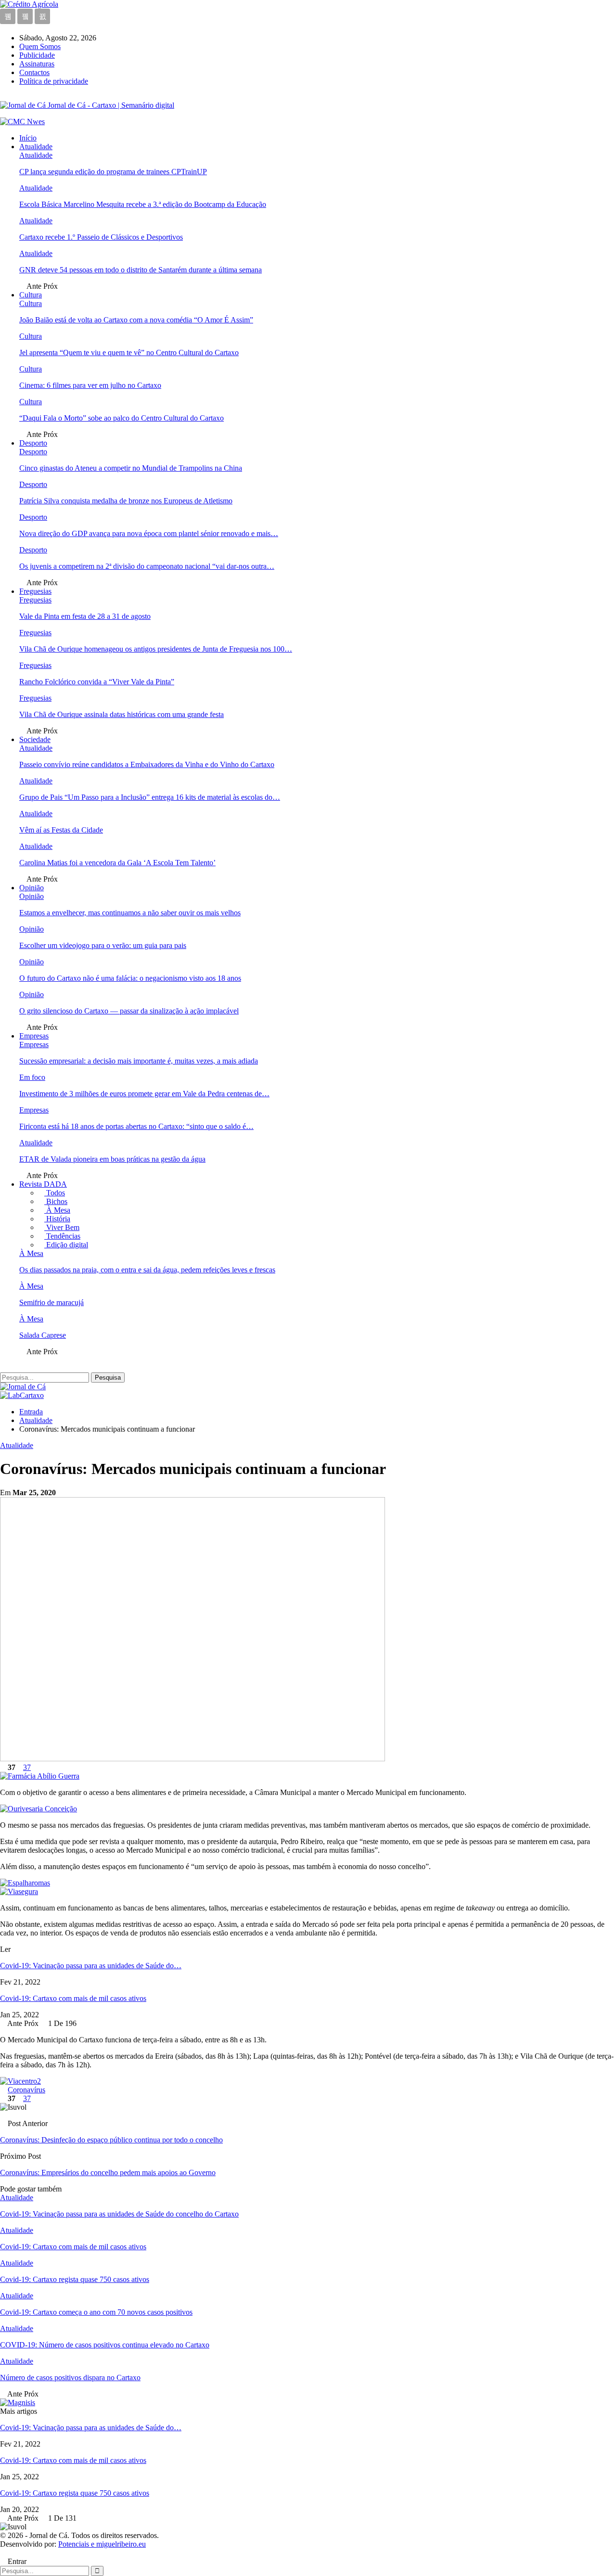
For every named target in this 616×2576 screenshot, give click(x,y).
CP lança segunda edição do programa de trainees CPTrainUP (113, 172)
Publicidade (37, 55)
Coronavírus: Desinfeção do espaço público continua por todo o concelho (111, 2140)
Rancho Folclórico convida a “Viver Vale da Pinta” (97, 682)
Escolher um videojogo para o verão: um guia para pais (103, 945)
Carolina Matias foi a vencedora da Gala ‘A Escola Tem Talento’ (117, 863)
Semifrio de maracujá (51, 1302)
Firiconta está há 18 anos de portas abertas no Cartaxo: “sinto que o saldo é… (136, 1126)
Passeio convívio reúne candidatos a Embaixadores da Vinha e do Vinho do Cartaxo (147, 764)
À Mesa (57, 1210)
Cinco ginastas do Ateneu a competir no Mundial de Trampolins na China (131, 468)
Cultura (31, 295)
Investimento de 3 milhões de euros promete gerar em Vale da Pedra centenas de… (144, 1094)
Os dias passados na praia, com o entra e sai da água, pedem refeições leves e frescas (147, 1270)
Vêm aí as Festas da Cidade (61, 830)
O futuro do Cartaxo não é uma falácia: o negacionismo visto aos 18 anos (130, 978)
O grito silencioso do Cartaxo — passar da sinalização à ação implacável (129, 1011)
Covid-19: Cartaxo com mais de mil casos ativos (73, 1998)
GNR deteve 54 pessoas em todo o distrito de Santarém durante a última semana (141, 270)
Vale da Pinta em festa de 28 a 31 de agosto (85, 616)
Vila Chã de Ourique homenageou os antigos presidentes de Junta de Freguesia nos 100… (156, 649)
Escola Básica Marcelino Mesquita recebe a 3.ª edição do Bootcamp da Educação (143, 204)
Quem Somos (40, 46)
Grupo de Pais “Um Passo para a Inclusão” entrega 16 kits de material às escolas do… (150, 797)
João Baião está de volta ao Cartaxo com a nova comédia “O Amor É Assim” (136, 320)
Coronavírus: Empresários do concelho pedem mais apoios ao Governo (108, 2172)
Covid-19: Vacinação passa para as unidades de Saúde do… (91, 1966)
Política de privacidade (54, 81)
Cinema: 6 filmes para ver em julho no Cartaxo (90, 385)
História (57, 1219)
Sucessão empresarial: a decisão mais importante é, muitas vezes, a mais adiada (139, 1061)
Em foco (32, 1077)
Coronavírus (26, 2090)
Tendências (62, 1236)
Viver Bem (62, 1227)
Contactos (34, 72)
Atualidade (36, 147)
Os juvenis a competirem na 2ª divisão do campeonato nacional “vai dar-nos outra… (147, 566)
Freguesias (35, 591)
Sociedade (35, 739)
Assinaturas (37, 64)
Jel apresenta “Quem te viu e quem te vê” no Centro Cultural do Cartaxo (129, 352)
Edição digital (66, 1245)
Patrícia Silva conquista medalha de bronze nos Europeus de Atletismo (126, 501)
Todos (55, 1193)
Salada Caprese (43, 1335)
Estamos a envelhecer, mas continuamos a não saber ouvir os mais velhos (130, 913)
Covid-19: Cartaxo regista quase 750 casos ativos (75, 2493)
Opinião (32, 888)
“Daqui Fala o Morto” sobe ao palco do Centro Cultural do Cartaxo (122, 418)
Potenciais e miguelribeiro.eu (102, 2544)
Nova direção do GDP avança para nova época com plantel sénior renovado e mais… (149, 533)
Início (28, 138)
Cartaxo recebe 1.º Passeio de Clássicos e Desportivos (101, 237)
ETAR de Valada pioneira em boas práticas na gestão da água (112, 1159)
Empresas (34, 1036)
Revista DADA (43, 1184)
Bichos (56, 1201)
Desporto (33, 443)
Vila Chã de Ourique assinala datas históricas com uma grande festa (122, 714)
